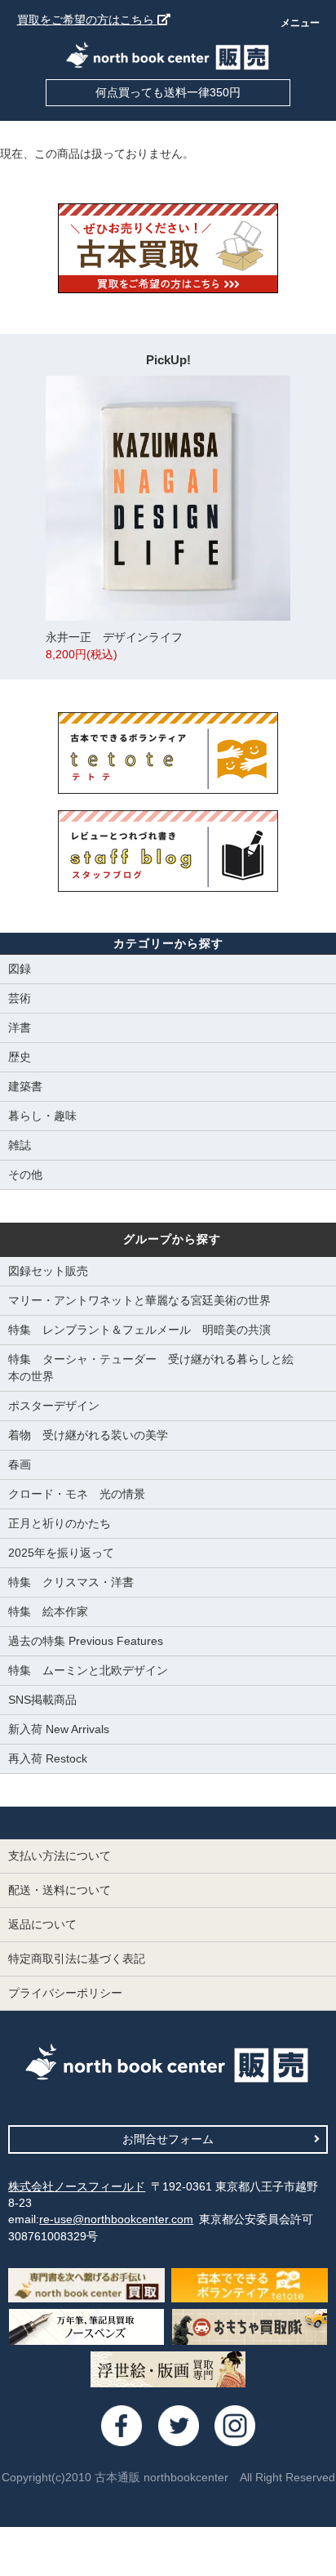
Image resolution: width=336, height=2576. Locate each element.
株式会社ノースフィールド (77, 2186)
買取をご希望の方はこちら (87, 20)
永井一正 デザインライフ (114, 646)
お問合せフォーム (168, 2139)
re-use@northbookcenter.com (116, 2219)
